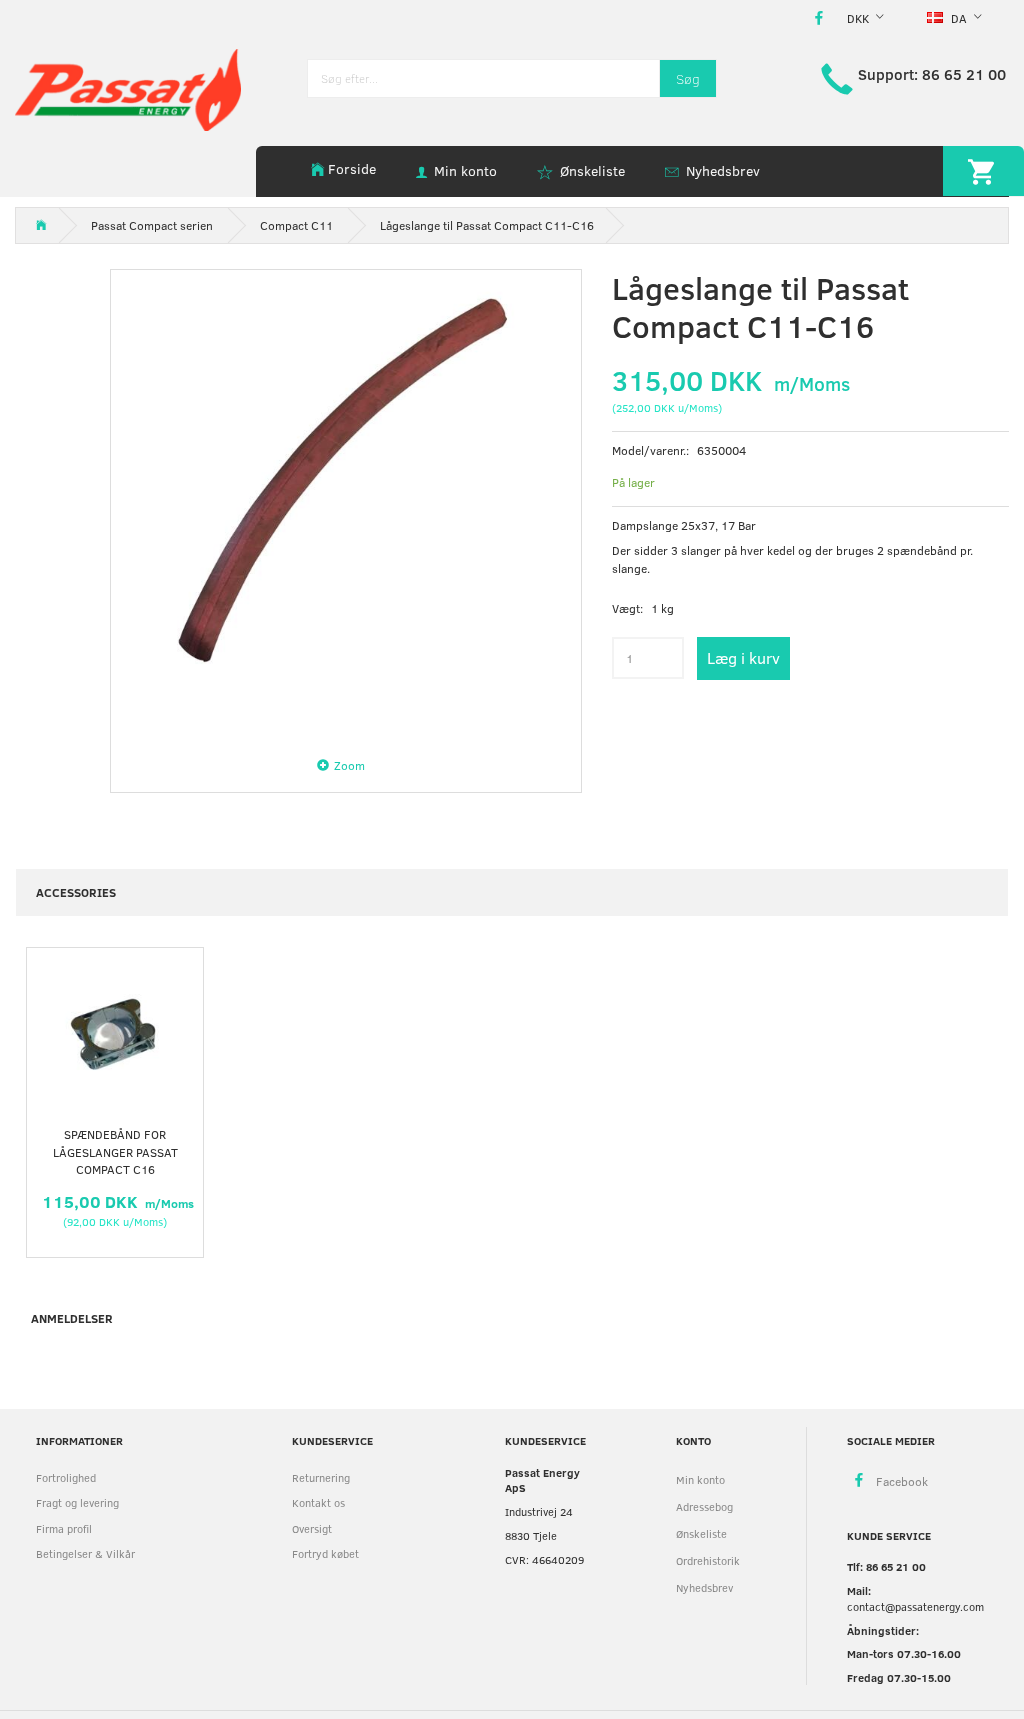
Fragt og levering (77, 1502)
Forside (352, 168)
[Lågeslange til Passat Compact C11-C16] (346, 505)
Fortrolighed (66, 1477)
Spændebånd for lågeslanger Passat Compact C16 (115, 1151)
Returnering (321, 1477)
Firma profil (64, 1528)
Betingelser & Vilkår (85, 1553)
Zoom (349, 765)
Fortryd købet (325, 1553)
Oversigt (312, 1528)
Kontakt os (318, 1502)
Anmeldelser (72, 1318)
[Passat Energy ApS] (128, 87)
